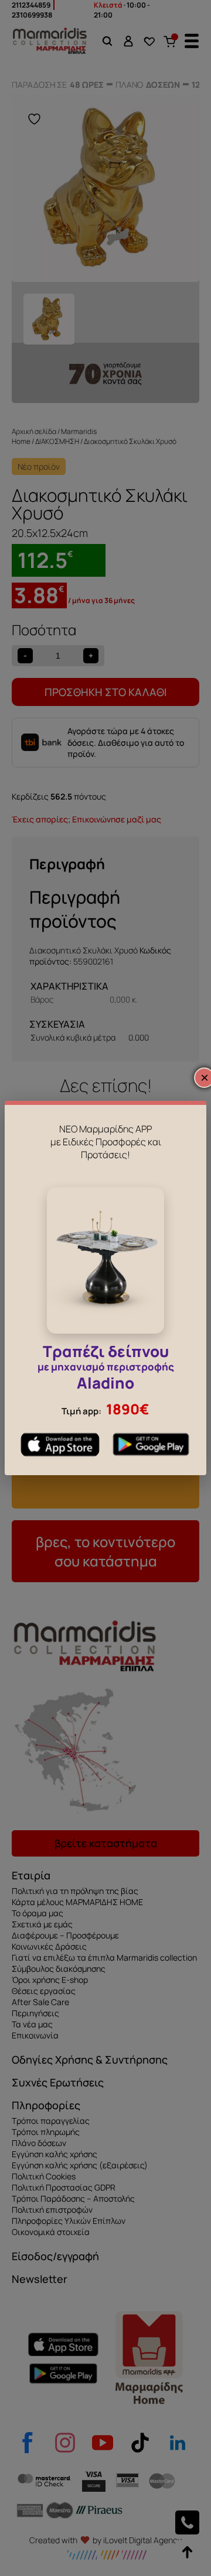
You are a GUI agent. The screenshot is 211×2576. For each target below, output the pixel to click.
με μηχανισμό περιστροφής (106, 1369)
